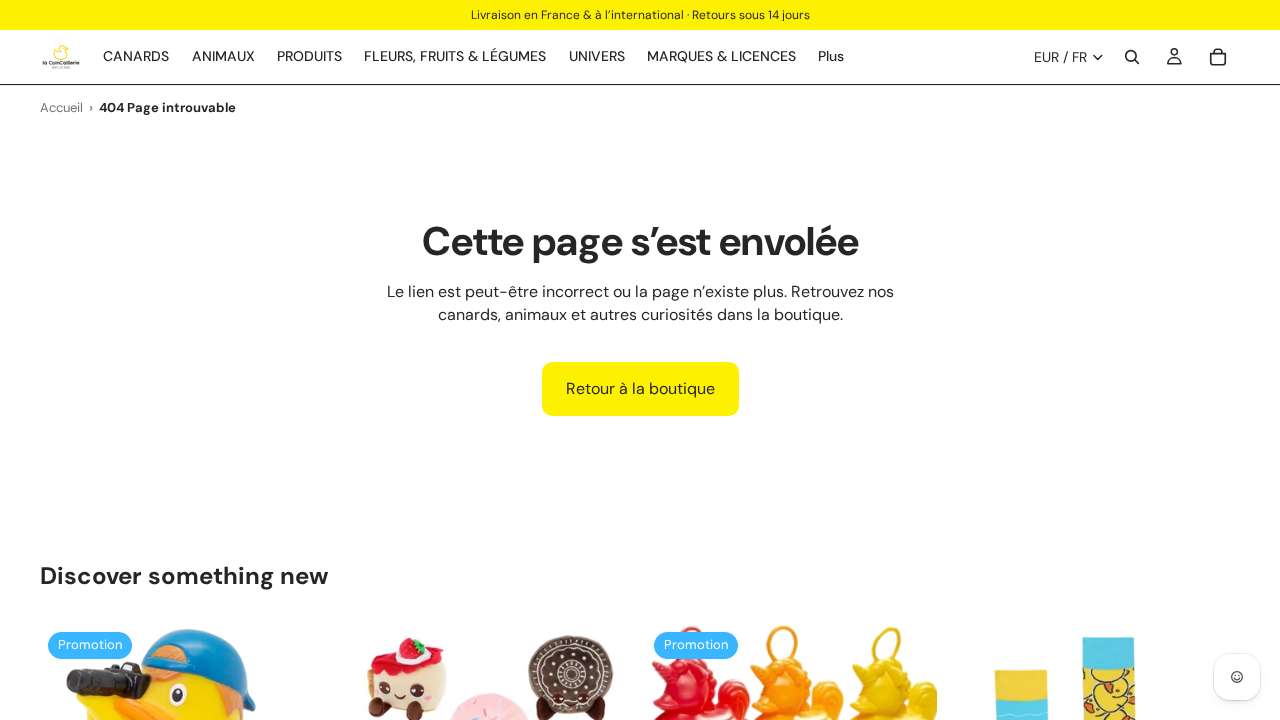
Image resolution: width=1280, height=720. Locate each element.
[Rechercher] (1132, 57)
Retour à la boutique (640, 388)
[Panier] (1218, 57)
